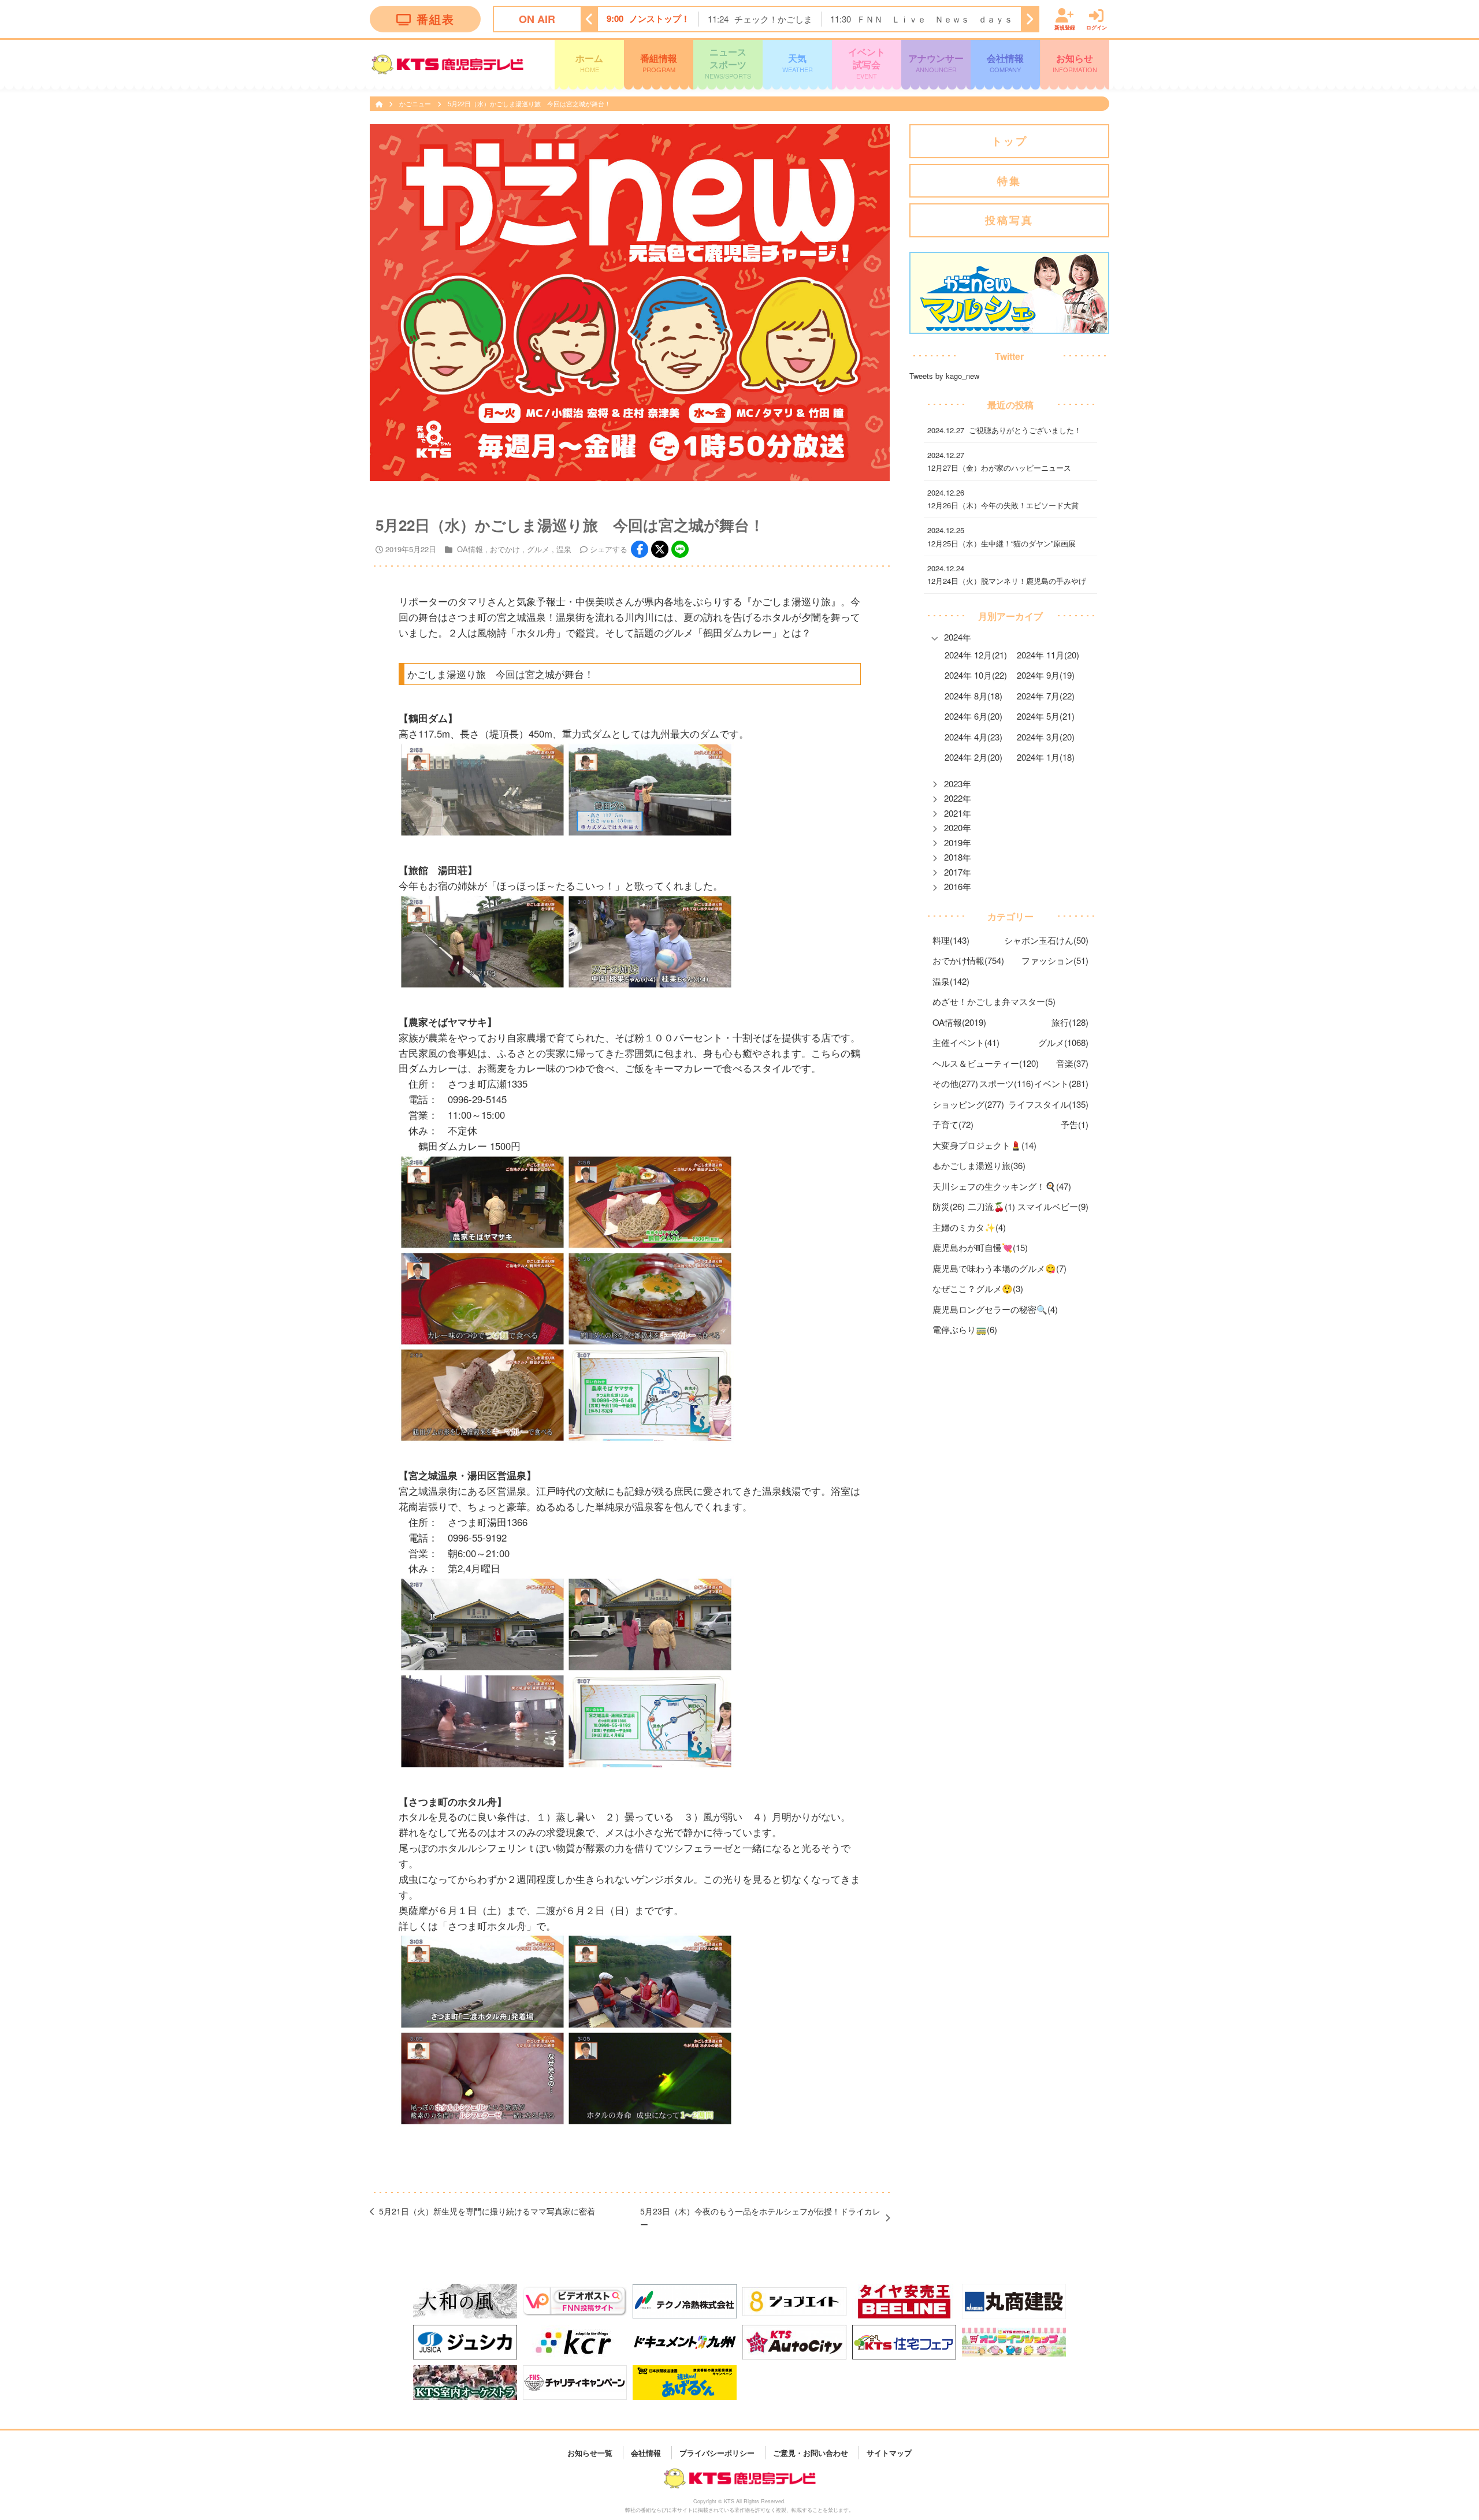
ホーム (589, 62)
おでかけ (505, 549)
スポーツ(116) (1006, 1083)
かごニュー (416, 103)
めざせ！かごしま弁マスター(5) (994, 1001)
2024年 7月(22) (1046, 696)
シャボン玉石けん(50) (1046, 940)
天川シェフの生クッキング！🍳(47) (1002, 1186)
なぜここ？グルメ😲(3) (978, 1288)
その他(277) (955, 1083)
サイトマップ (889, 2452)
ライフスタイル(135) (1048, 1104)
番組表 (436, 19)
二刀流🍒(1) (991, 1206)
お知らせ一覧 (590, 2452)
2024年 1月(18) (1046, 757)
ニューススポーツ (728, 63)
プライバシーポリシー (717, 2452)
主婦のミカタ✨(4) (969, 1227)
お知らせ (1075, 62)
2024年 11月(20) (1048, 655)
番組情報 (659, 62)
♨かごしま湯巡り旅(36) (979, 1165)
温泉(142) (951, 981)
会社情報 (1005, 62)
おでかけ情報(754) (968, 960)
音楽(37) (1072, 1063)
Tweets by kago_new (944, 376)
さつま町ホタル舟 (487, 1926)
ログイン (1097, 27)
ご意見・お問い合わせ (811, 2452)
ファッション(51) (1055, 960)
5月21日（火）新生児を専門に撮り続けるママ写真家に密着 (487, 2211)
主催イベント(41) (966, 1042)
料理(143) (951, 940)
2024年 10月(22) (976, 675)
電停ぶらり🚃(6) (965, 1329)
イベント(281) (1061, 1083)
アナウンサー (936, 62)
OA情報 (470, 549)
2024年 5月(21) (1046, 716)
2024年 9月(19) (1046, 675)
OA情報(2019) (959, 1022)
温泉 (564, 549)
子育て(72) (953, 1124)
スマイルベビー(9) (1053, 1206)
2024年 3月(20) (1046, 737)
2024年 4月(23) (973, 737)
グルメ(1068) (1063, 1042)
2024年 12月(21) (976, 655)
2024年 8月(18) (973, 696)
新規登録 (1065, 27)
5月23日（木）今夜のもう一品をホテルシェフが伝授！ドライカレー (760, 2218)
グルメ (538, 549)
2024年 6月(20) (973, 716)
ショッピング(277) (968, 1104)
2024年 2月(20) (973, 757)
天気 (798, 62)
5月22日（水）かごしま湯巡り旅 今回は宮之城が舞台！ (529, 103)
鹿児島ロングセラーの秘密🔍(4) (995, 1309)
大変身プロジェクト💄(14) (984, 1145)
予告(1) (1075, 1124)
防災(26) (949, 1206)
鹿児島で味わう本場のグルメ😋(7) (999, 1268)
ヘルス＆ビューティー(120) (986, 1063)
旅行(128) (1070, 1022)
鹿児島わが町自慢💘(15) (980, 1247)
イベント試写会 (867, 63)
